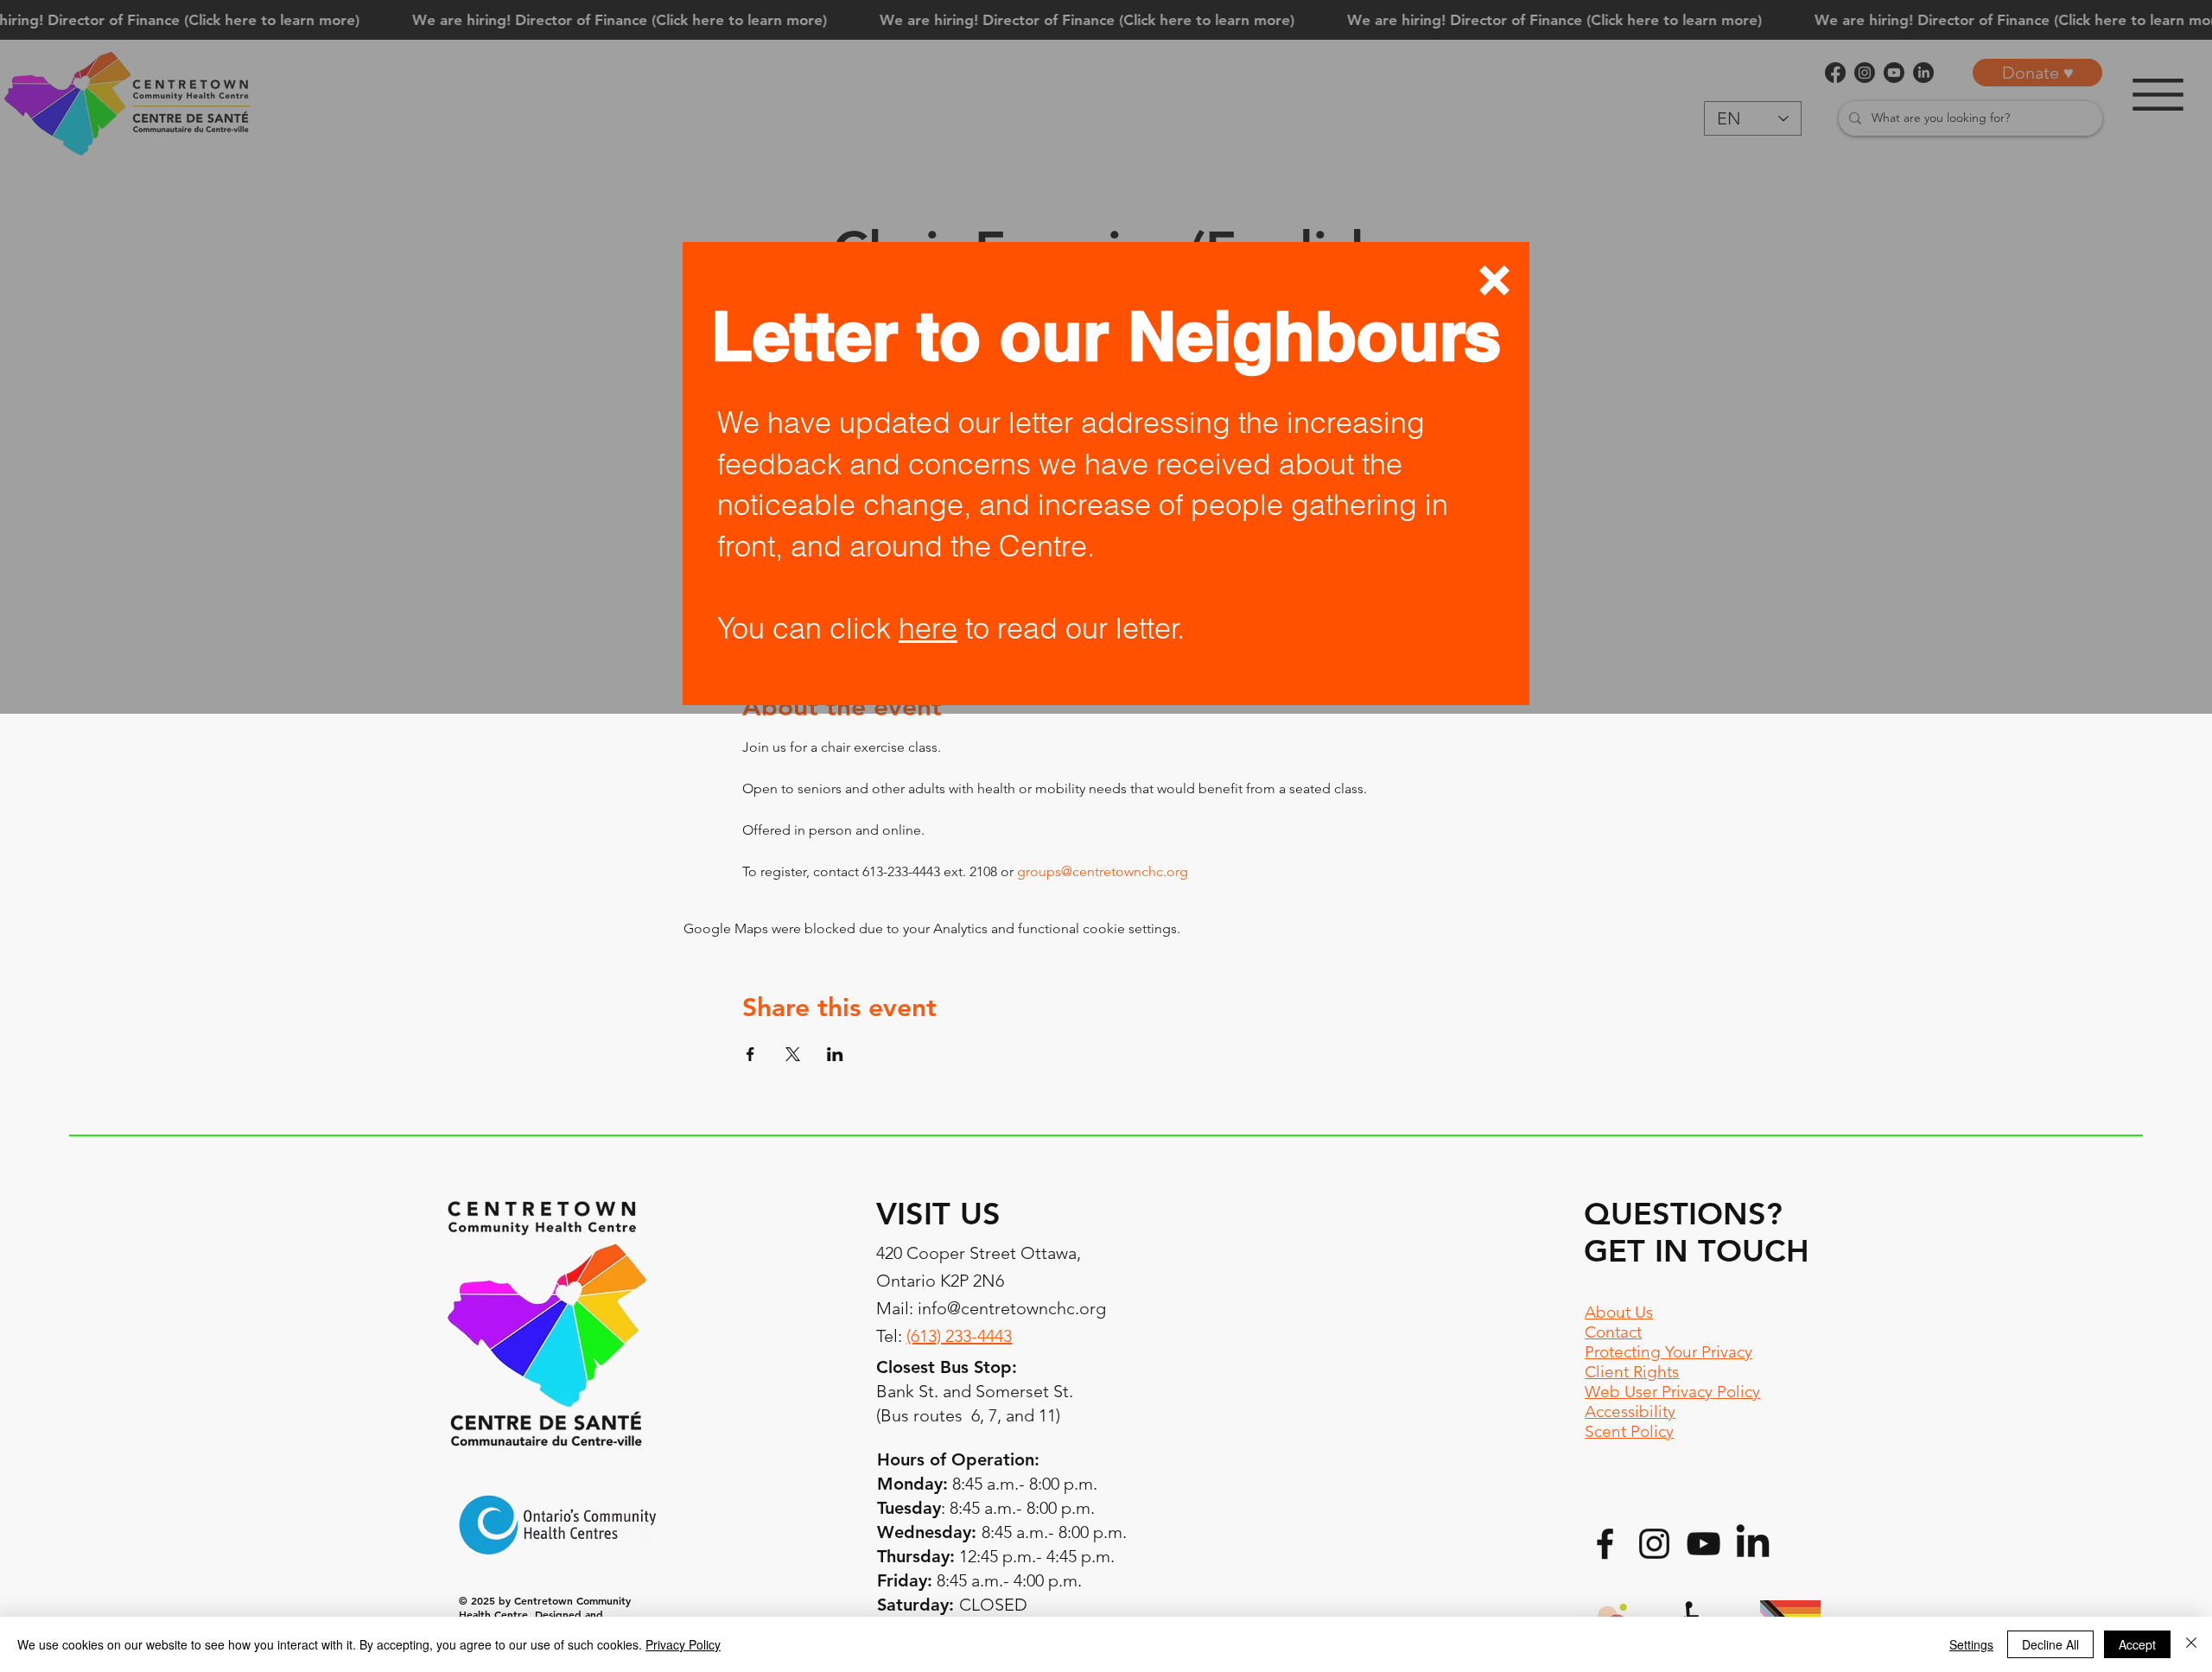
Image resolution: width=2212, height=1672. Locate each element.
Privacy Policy (683, 1644)
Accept (2137, 1644)
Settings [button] (1971, 1644)
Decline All (2050, 1644)
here (928, 628)
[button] (1494, 280)
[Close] (2191, 1644)
